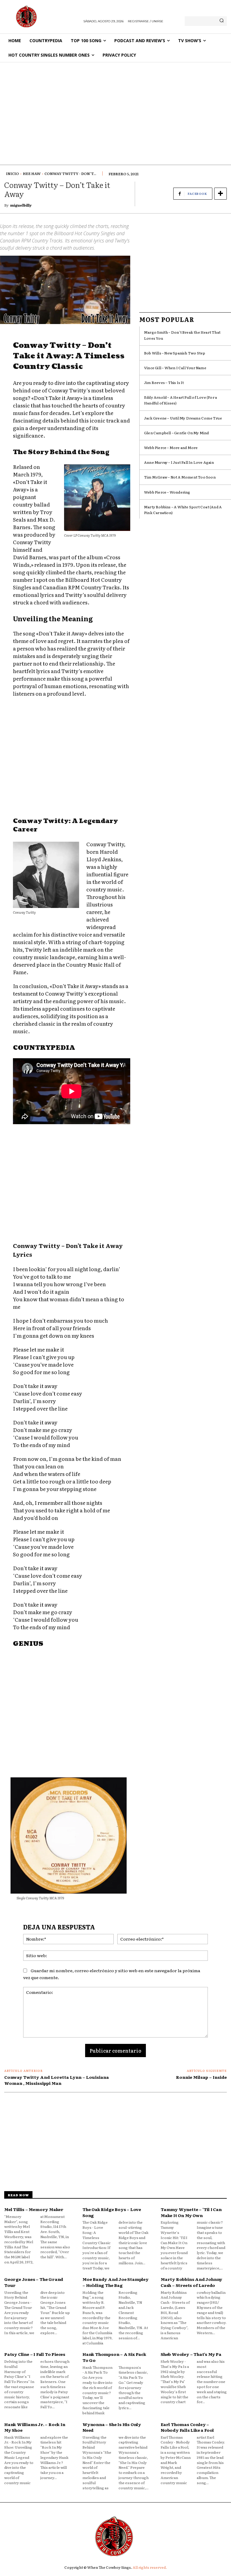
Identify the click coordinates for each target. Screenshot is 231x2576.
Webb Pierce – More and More (171, 448)
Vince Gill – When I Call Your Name (175, 368)
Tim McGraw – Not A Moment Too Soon (180, 477)
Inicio (12, 173)
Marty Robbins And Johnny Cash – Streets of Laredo (191, 2282)
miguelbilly (21, 205)
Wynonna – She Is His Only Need (112, 2427)
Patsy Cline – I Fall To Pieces (35, 2354)
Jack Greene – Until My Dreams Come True (183, 418)
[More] (220, 194)
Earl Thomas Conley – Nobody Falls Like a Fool (187, 2427)
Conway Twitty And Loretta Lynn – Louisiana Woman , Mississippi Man (57, 2080)
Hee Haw (32, 173)
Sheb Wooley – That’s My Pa (191, 2354)
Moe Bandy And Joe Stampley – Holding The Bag (115, 2282)
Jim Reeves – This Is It (164, 382)
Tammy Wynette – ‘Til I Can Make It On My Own (191, 2212)
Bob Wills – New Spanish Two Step (175, 353)
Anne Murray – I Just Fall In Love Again (179, 462)
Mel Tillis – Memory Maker (34, 2209)
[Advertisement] (115, 108)
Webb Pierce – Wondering (167, 492)
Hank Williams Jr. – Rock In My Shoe (35, 2427)
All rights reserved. (150, 2567)
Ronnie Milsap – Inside (201, 2077)
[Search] (222, 21)
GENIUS (28, 1644)
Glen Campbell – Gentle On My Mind (177, 433)
